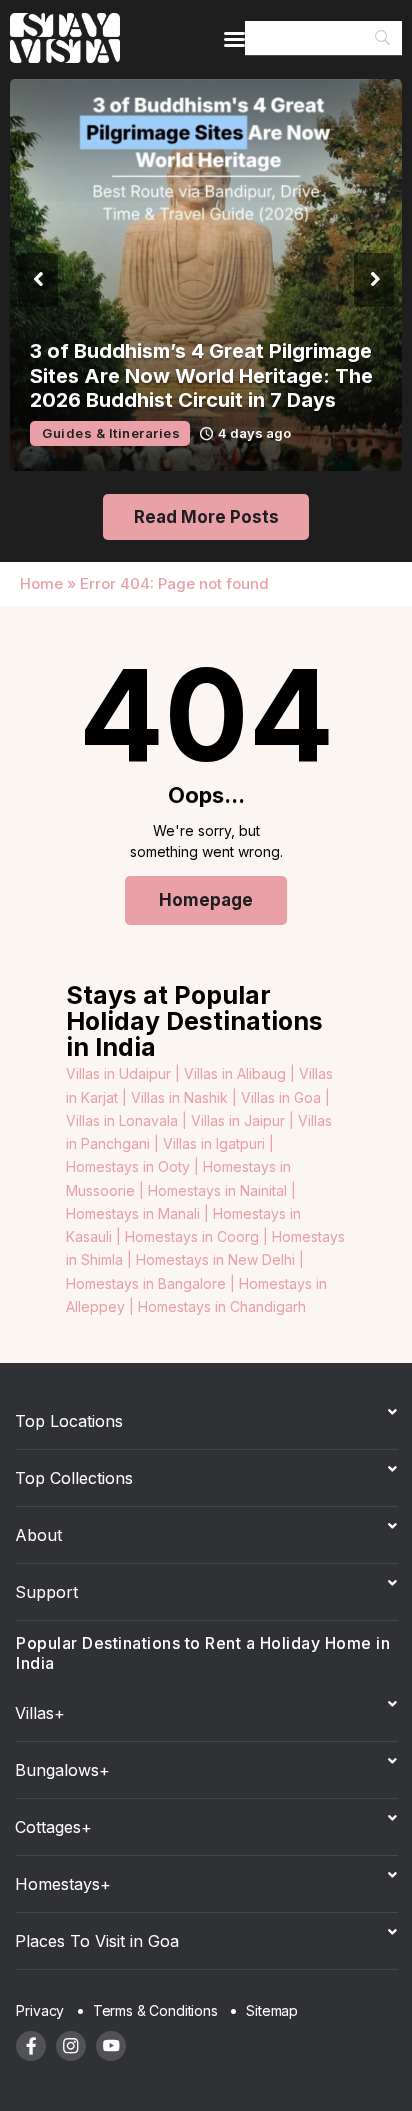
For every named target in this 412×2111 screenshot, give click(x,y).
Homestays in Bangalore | (152, 1283)
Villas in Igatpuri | (218, 1143)
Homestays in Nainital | (222, 1190)
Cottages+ (53, 1827)
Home (41, 583)
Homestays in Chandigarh (222, 1306)
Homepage (206, 900)
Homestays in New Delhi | (220, 1259)
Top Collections (74, 1478)
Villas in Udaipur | (125, 1073)
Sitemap (272, 2010)
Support (46, 1592)
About (38, 1535)
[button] (38, 280)
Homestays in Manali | (139, 1213)
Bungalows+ (62, 1770)
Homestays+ (63, 1884)
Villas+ (40, 1713)
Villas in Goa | (285, 1097)
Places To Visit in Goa (97, 1941)
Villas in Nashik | (186, 1097)
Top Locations (69, 1421)
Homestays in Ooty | (134, 1166)
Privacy (40, 2010)
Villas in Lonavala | (128, 1120)
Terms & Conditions (155, 2010)
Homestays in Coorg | (198, 1236)
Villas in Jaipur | (244, 1120)
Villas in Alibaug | (241, 1073)
